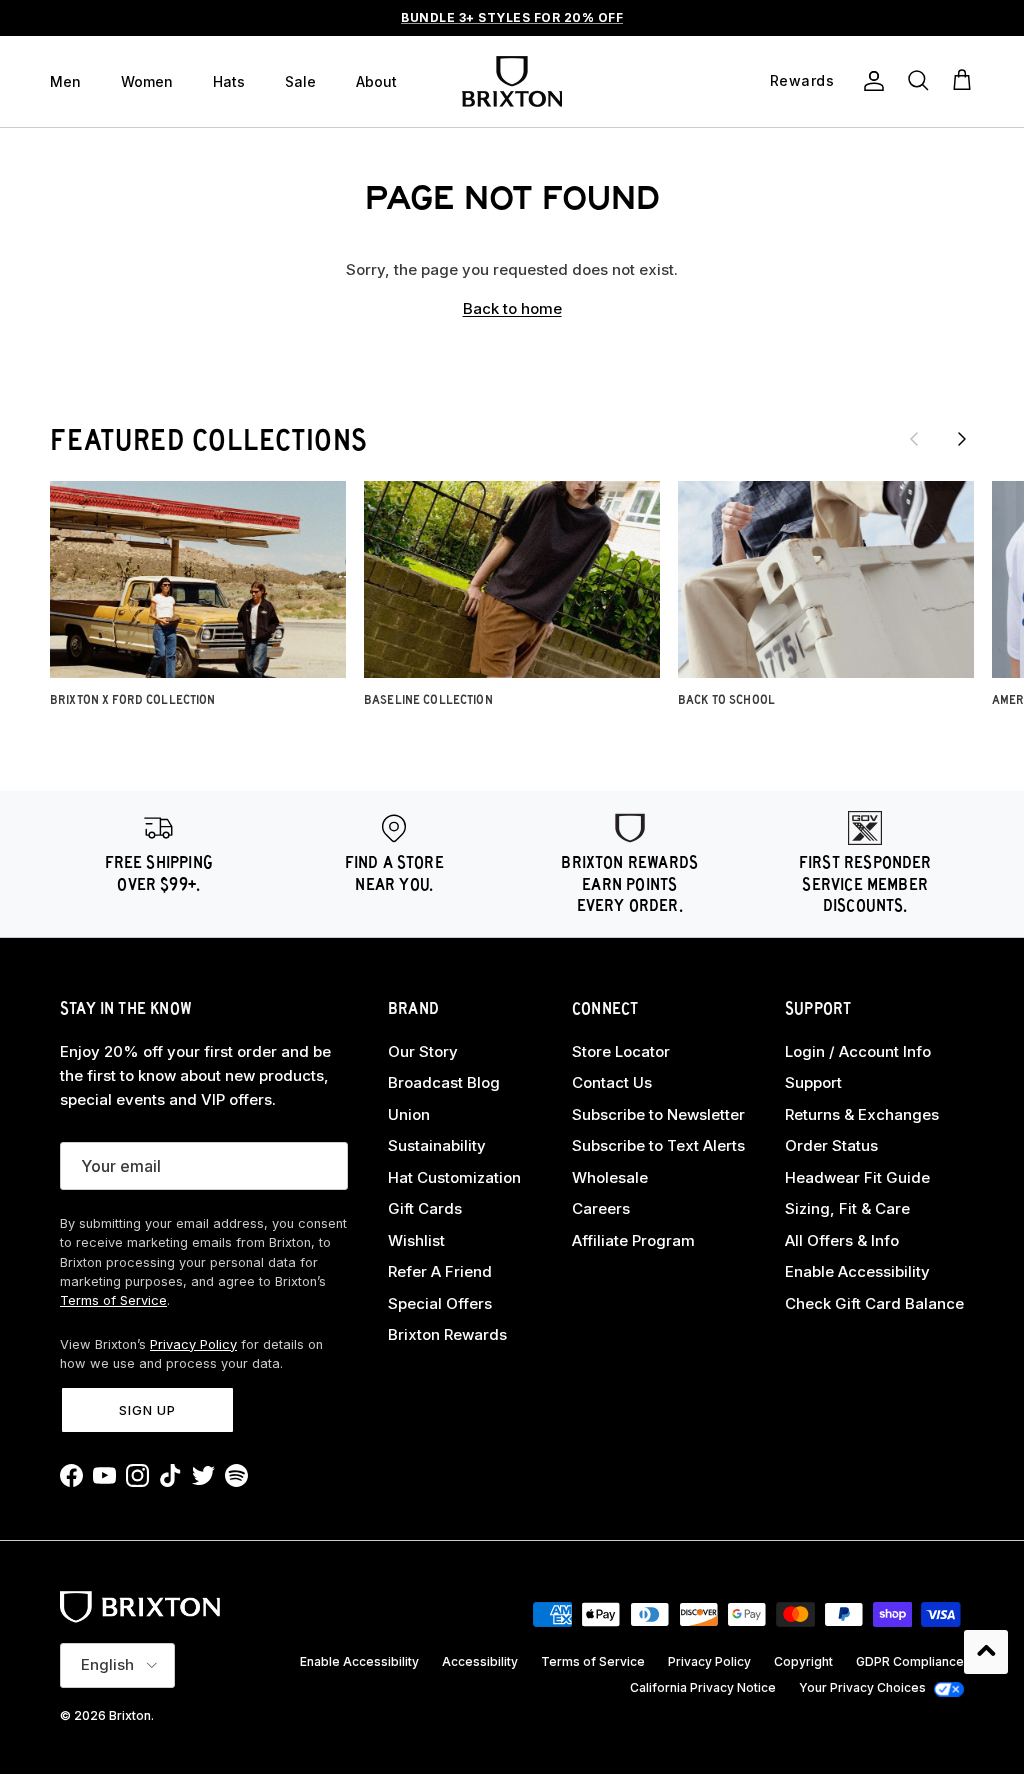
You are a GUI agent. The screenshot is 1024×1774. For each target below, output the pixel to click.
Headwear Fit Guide (857, 1177)
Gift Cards (425, 1208)
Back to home (512, 308)
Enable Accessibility (857, 1271)
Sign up (147, 1410)
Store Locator (621, 1051)
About (376, 81)
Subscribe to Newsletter (658, 1114)
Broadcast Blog (444, 1082)
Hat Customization (454, 1177)
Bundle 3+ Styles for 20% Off (512, 17)
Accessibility (480, 1661)
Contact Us (612, 1082)
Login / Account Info (858, 1051)
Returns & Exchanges (862, 1114)
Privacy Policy (193, 1344)
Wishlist (416, 1240)
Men (65, 81)
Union (409, 1114)
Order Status (831, 1145)
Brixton (130, 1715)
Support (813, 1082)
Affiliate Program (633, 1240)
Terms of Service (113, 1300)
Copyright (803, 1661)
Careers (601, 1208)
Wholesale (610, 1177)
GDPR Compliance (910, 1661)
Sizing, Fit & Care (847, 1208)
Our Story (423, 1051)
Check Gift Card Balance (874, 1303)
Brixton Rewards (447, 1334)
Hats (229, 81)
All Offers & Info (842, 1240)
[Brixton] (512, 81)
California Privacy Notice (703, 1687)
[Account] (870, 81)
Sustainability (437, 1145)
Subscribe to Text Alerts (658, 1145)
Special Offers (440, 1303)
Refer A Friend (440, 1271)
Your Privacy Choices (862, 1687)
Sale (300, 81)
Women (147, 81)
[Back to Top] (986, 1652)
